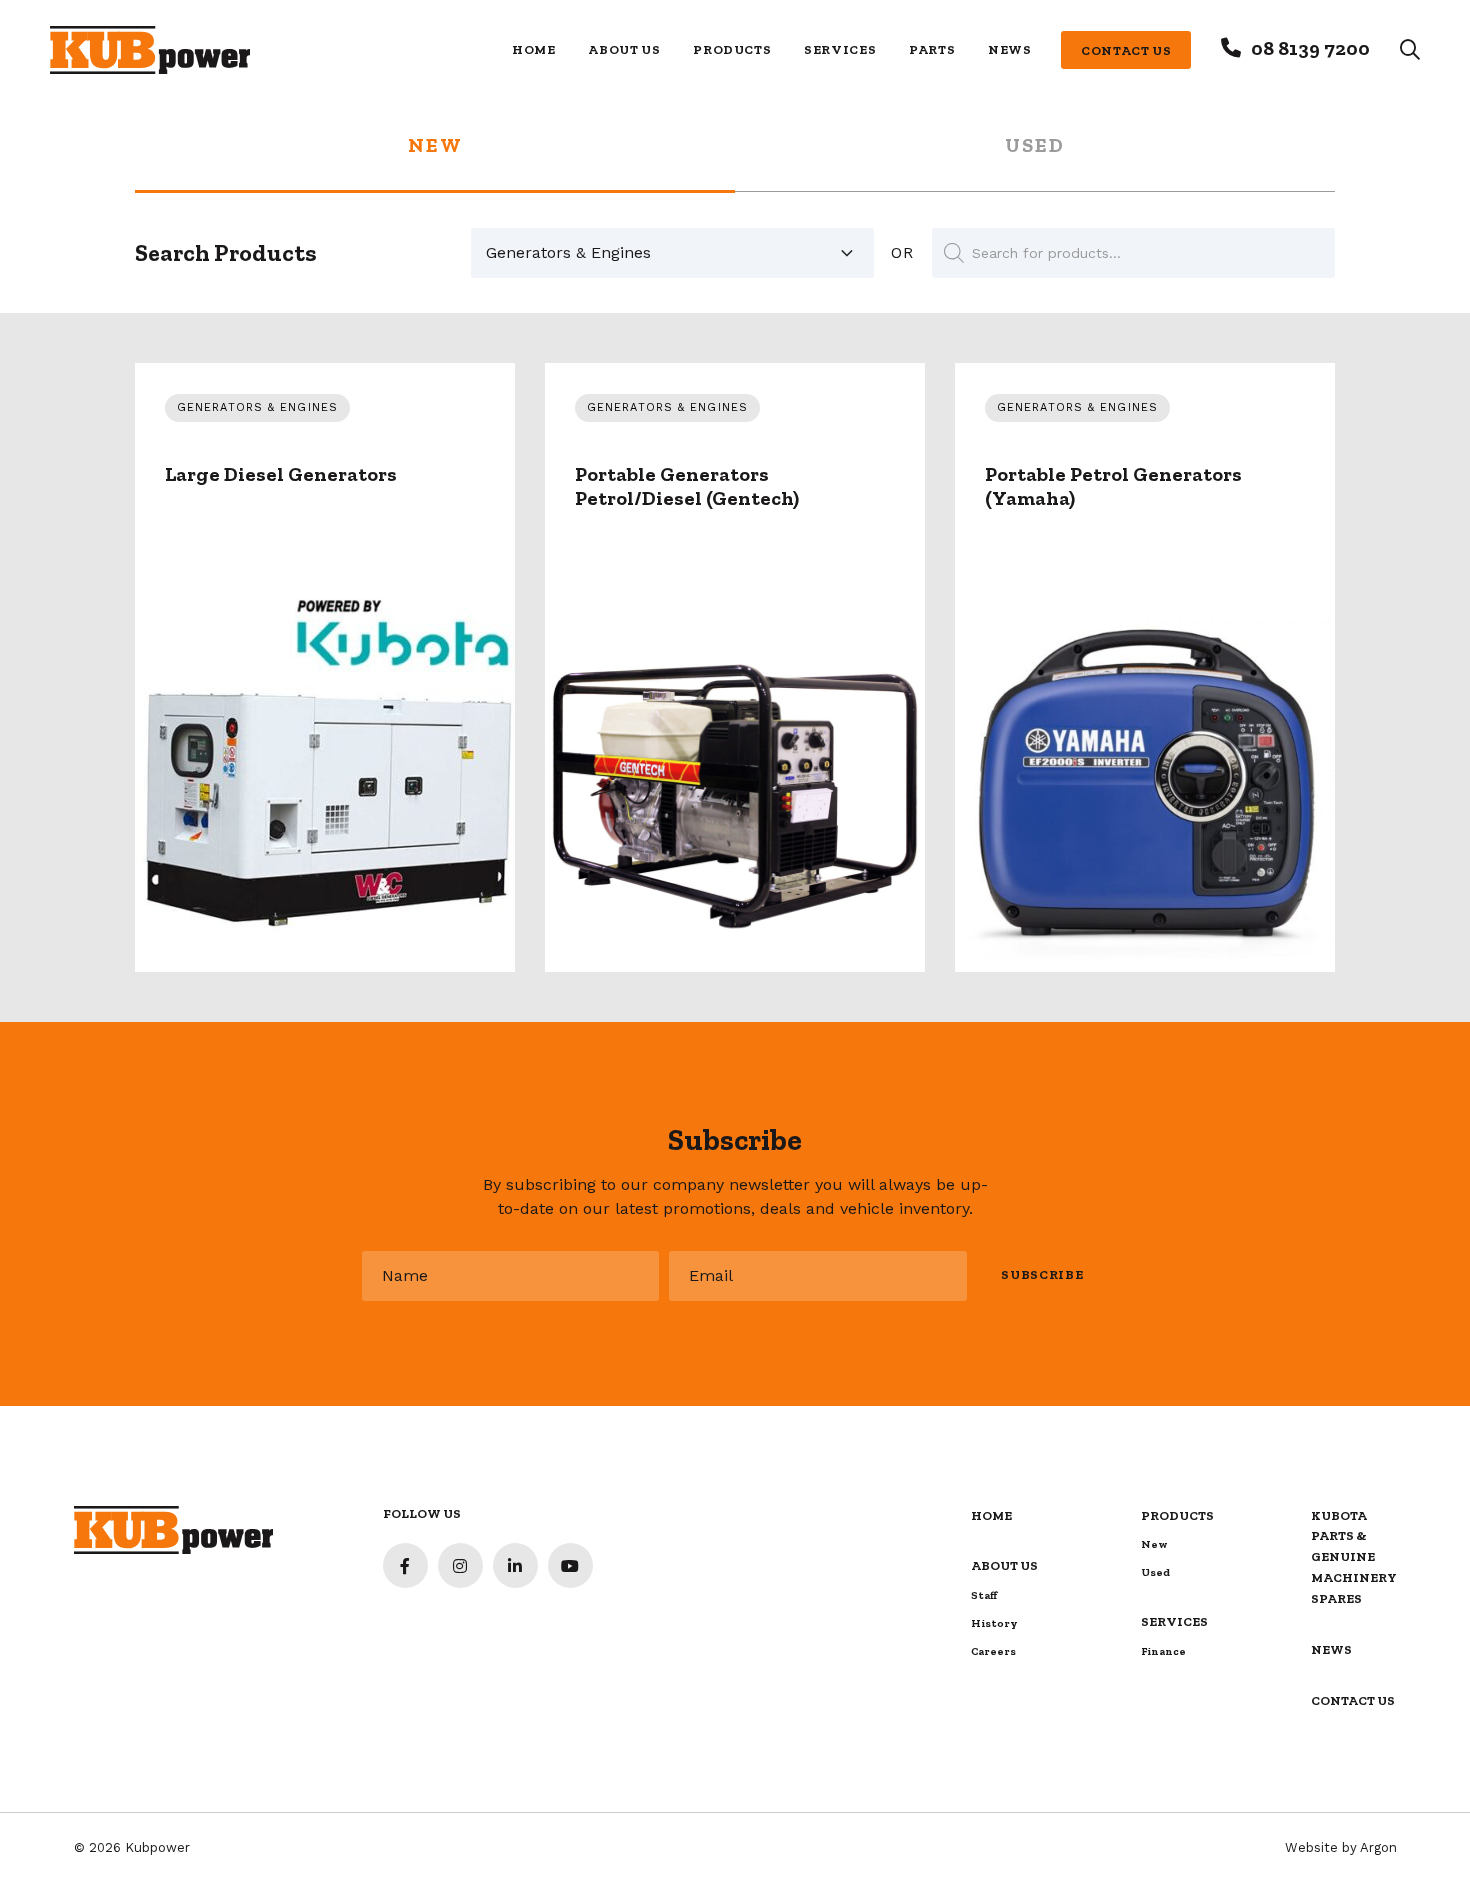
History (994, 1623)
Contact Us (1126, 50)
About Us (624, 49)
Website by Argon (1341, 1847)
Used (1035, 146)
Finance (1163, 1651)
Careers (993, 1651)
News (1010, 49)
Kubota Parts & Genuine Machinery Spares (1354, 1557)
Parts (932, 49)
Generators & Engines (257, 407)
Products (732, 49)
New (435, 146)
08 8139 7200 (1310, 48)
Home (534, 49)
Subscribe (1042, 1274)
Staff (984, 1595)
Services (840, 49)
